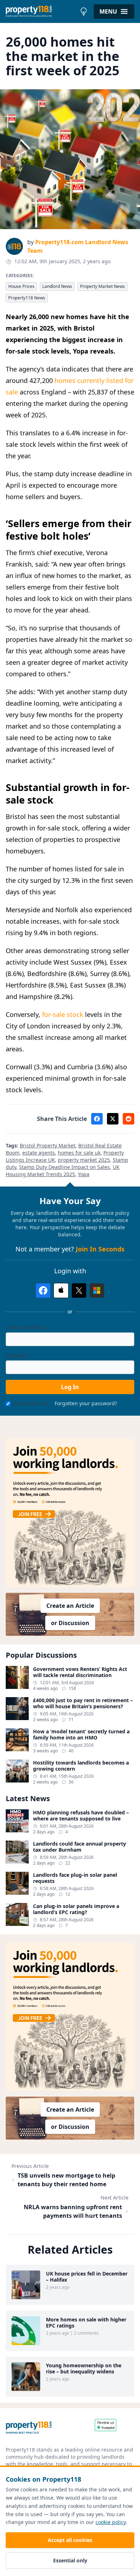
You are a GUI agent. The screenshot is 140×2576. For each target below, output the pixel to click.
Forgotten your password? (86, 1403)
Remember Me (31, 1403)
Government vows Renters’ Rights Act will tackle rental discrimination (80, 1672)
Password (17, 1355)
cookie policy (111, 2522)
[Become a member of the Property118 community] (70, 1513)
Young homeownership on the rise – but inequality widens (84, 2369)
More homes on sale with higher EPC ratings (86, 2323)
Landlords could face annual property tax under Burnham (80, 1847)
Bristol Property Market (48, 1145)
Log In (70, 1387)
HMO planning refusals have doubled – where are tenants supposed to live (81, 1816)
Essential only (70, 2560)
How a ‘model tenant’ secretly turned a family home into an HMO (81, 1735)
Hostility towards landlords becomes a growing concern (81, 1766)
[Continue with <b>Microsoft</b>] (97, 1291)
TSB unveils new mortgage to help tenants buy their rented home (66, 2180)
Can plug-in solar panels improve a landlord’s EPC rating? (76, 1909)
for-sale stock (63, 1014)
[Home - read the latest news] (41, 11)
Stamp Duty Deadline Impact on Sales (64, 1167)
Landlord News (57, 286)
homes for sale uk (79, 1153)
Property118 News (27, 298)
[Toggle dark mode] (84, 11)
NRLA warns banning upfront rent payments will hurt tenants (73, 2211)
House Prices (21, 286)
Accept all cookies (70, 2540)
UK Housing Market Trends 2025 (63, 1171)
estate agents (39, 1153)
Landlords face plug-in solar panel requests (75, 1878)
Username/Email (26, 1327)
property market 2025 (84, 1160)
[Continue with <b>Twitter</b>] (79, 1291)
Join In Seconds (100, 1249)
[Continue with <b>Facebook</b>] (43, 1291)
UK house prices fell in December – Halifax (87, 2277)
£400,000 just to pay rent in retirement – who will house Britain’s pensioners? (83, 1703)
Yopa (84, 1174)
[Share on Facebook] (97, 1119)
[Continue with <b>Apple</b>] (61, 1291)
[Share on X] (113, 1119)
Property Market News (102, 286)
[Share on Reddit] (129, 1119)
